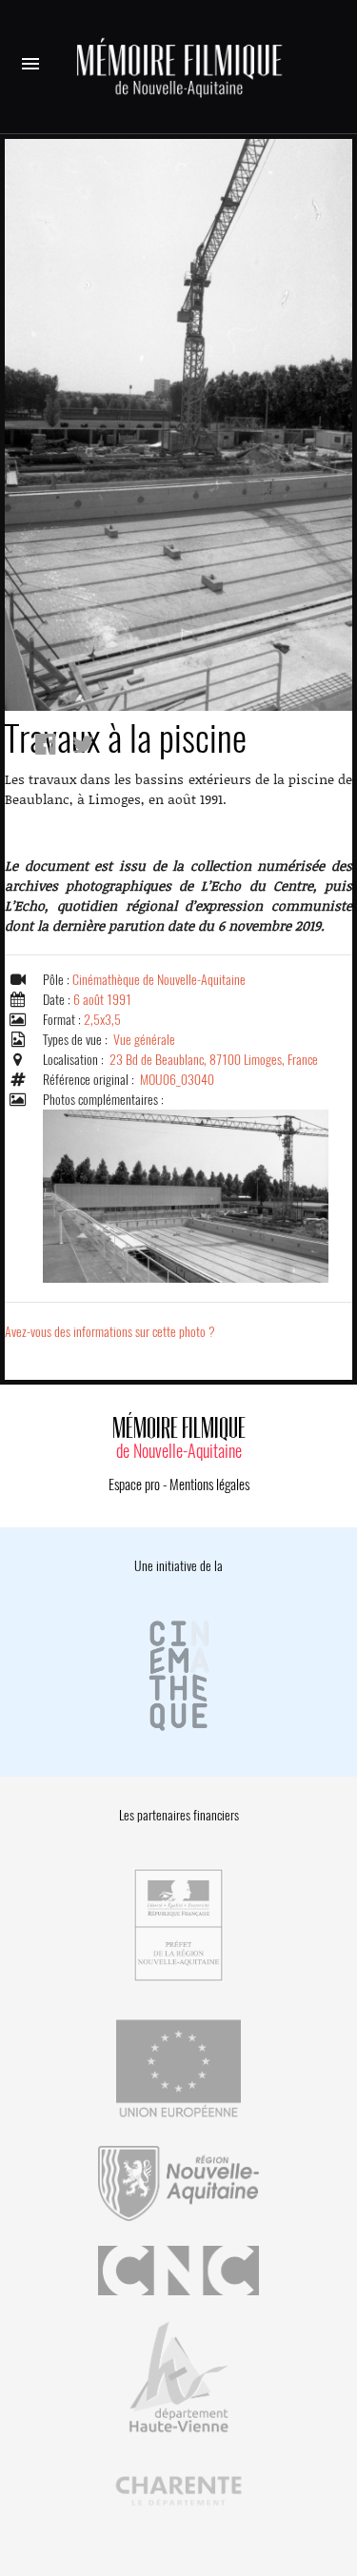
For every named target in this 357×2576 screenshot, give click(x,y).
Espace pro (134, 1485)
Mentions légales (209, 1485)
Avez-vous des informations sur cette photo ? (110, 1332)
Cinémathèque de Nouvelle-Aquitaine (159, 980)
